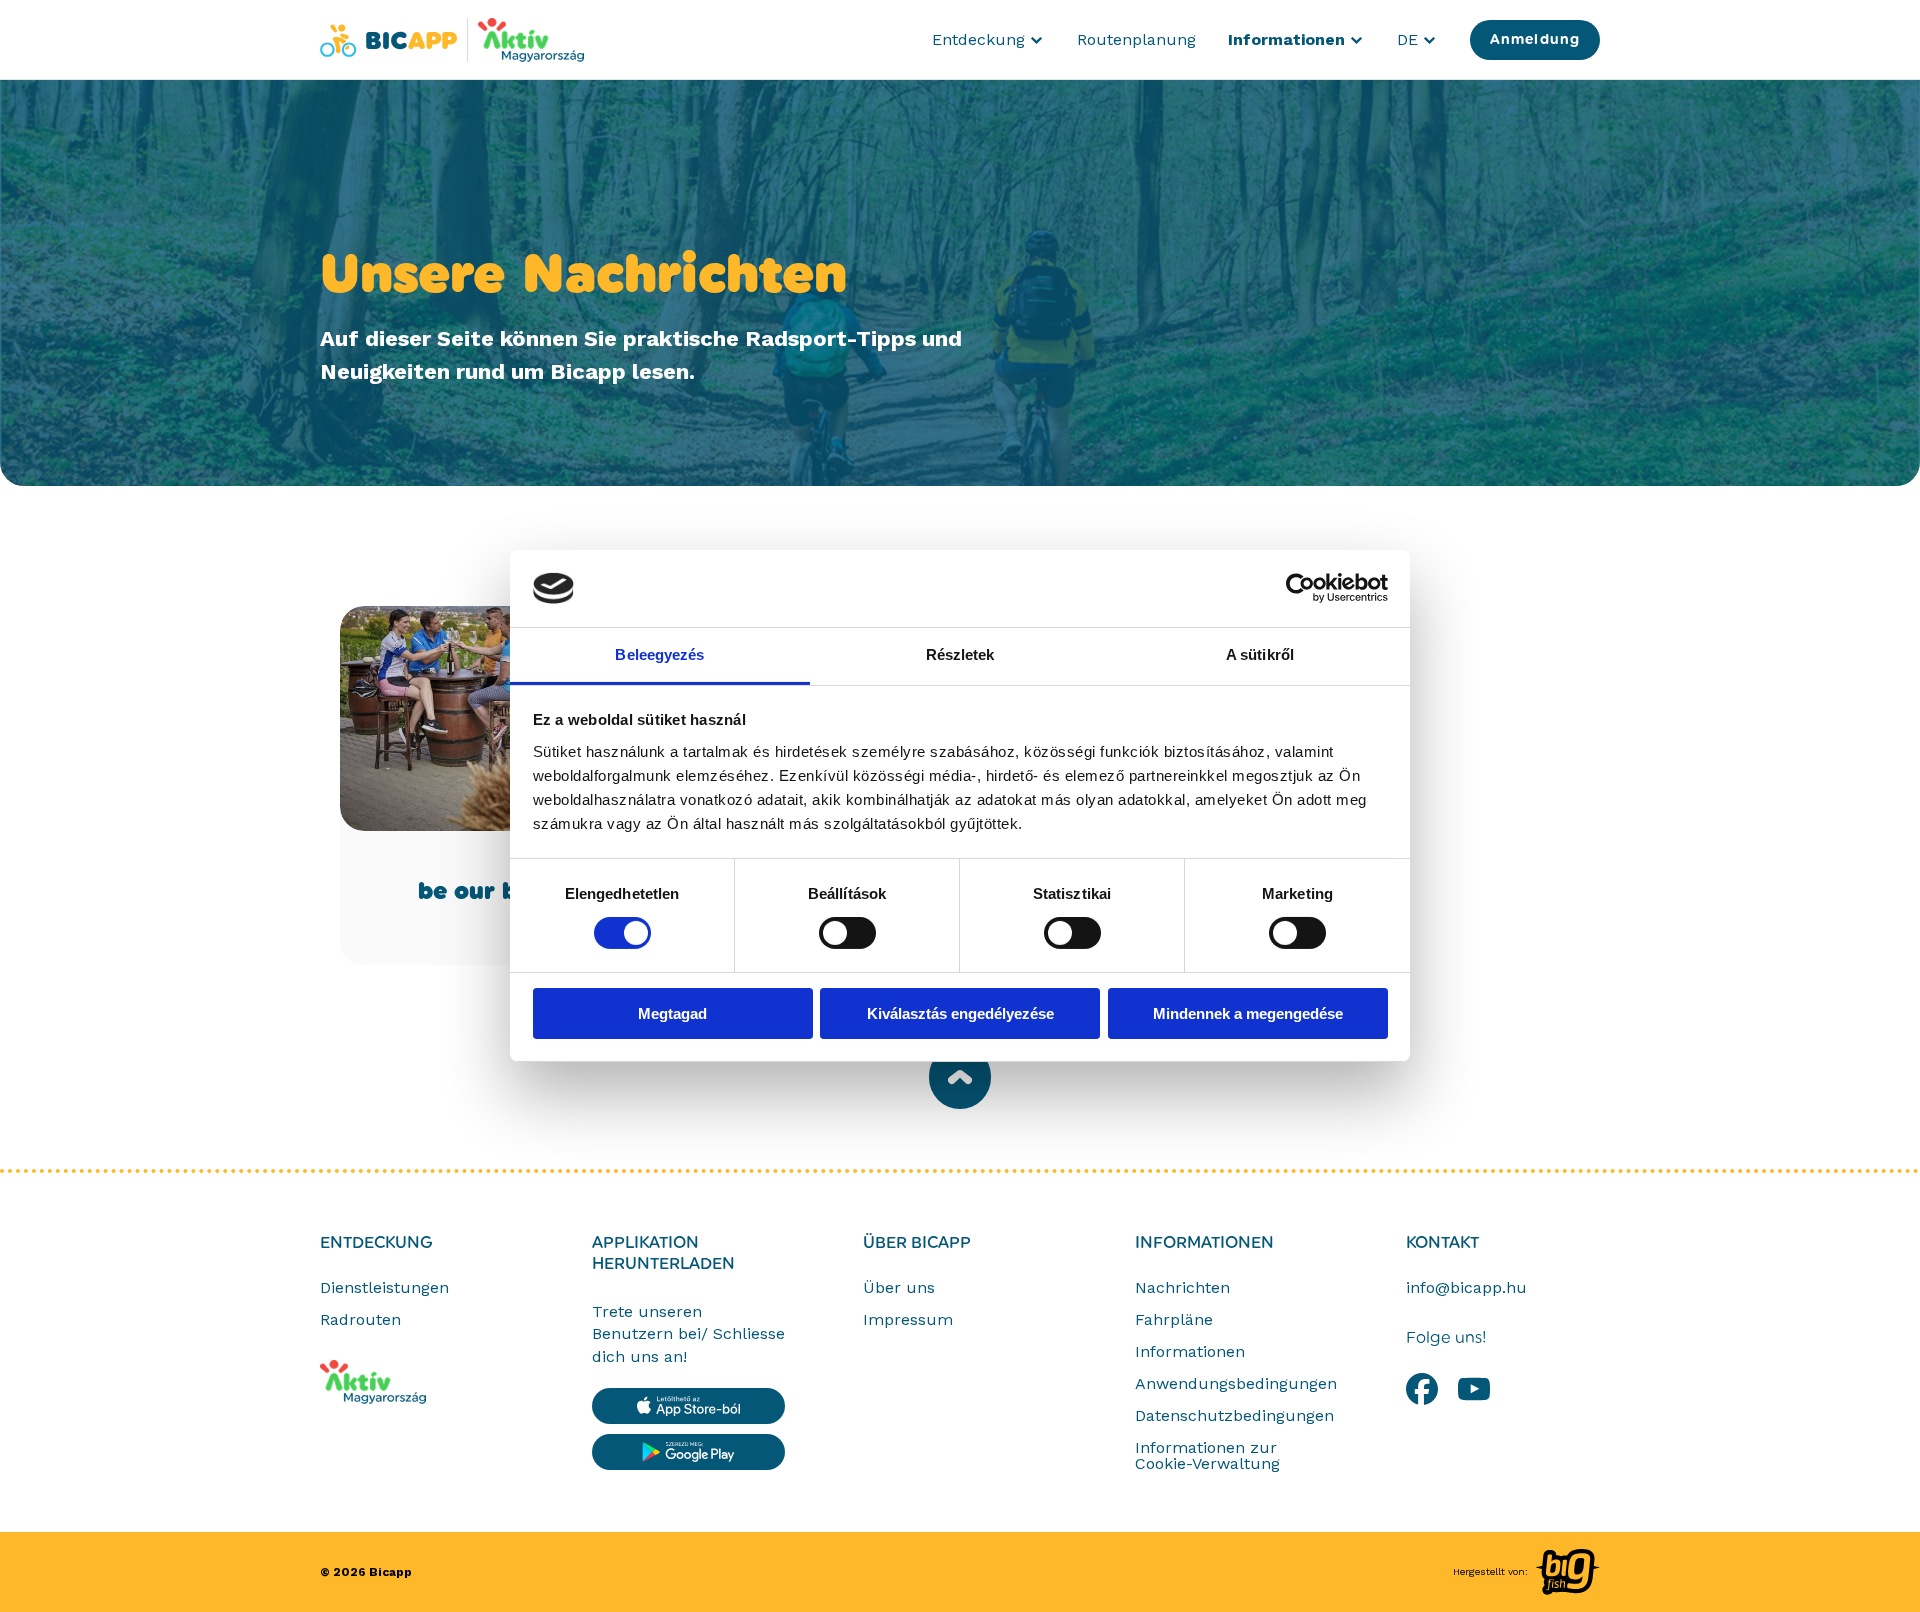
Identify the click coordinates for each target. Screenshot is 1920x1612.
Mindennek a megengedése (1248, 1013)
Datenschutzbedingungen (1234, 1416)
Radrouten (360, 1320)
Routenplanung (1136, 39)
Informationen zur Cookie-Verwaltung (1207, 1456)
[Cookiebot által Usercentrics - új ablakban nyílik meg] (1300, 588)
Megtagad (672, 1013)
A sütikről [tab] (1260, 654)
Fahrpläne (1174, 1320)
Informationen (1204, 1243)
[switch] (847, 933)
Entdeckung (376, 1243)
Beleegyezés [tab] (659, 654)
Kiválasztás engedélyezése (960, 1013)
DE (1417, 43)
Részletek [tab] (960, 654)
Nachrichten (1182, 1288)
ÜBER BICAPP (917, 1243)
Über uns (899, 1288)
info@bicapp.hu (1466, 1288)
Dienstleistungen (384, 1288)
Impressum (908, 1320)
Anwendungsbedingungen (1236, 1384)
